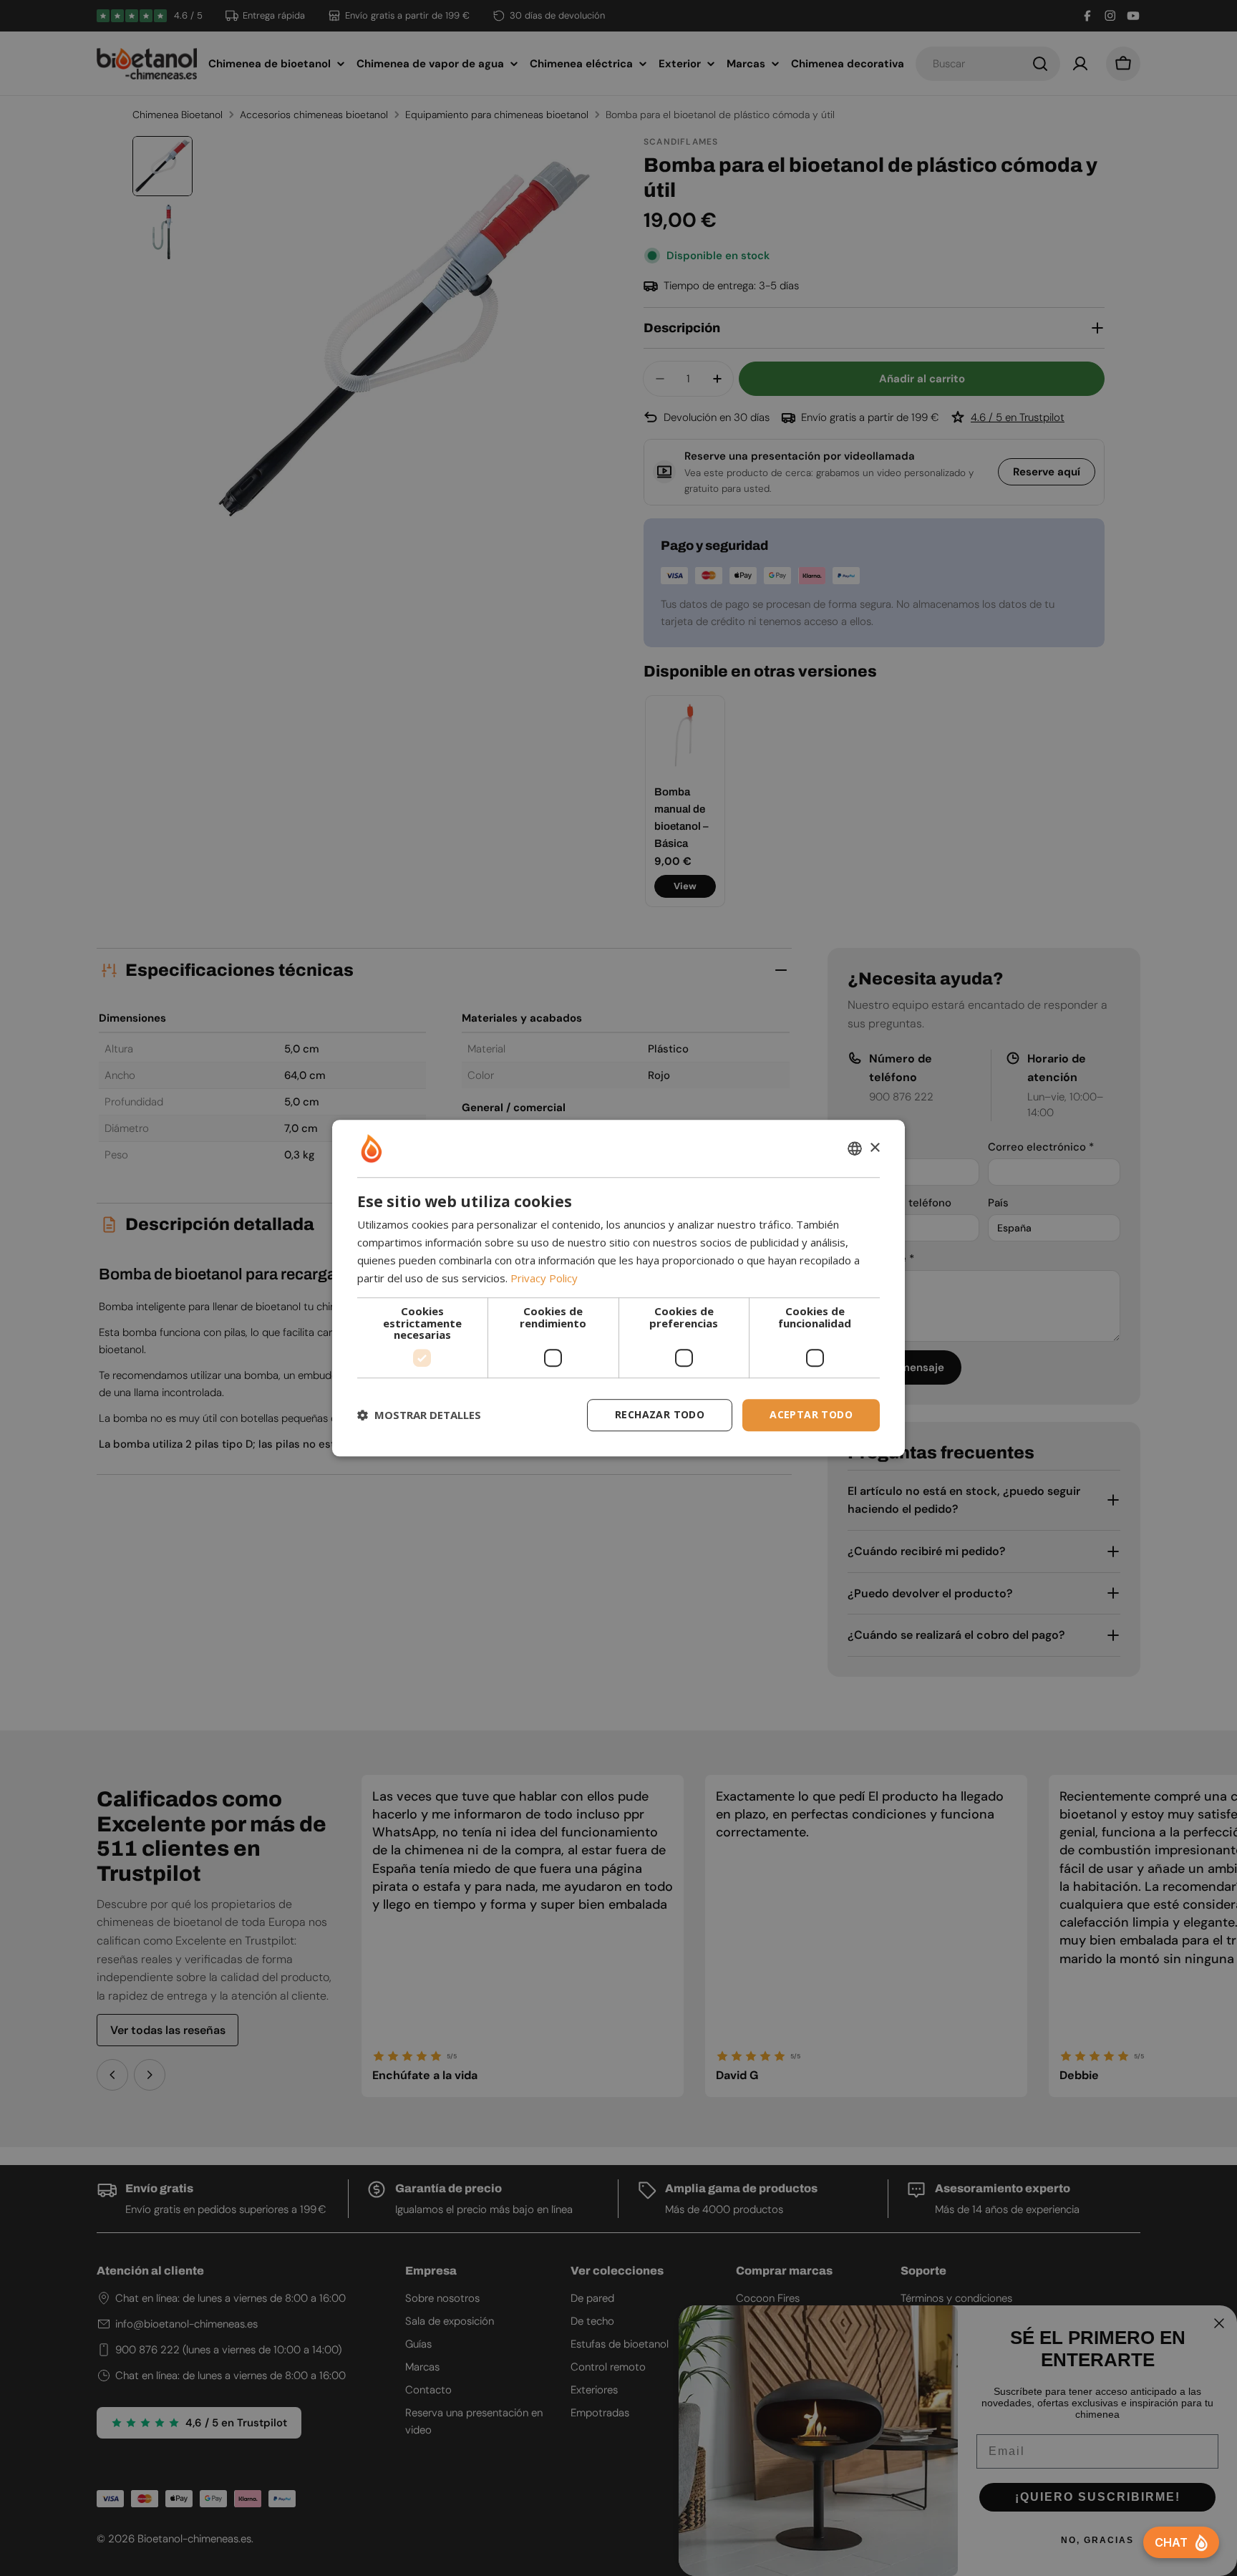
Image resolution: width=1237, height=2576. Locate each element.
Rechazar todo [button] (660, 1414)
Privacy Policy (544, 1278)
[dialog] (618, 1288)
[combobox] (855, 1148)
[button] (419, 1415)
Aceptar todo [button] (811, 1414)
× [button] (874, 1148)
